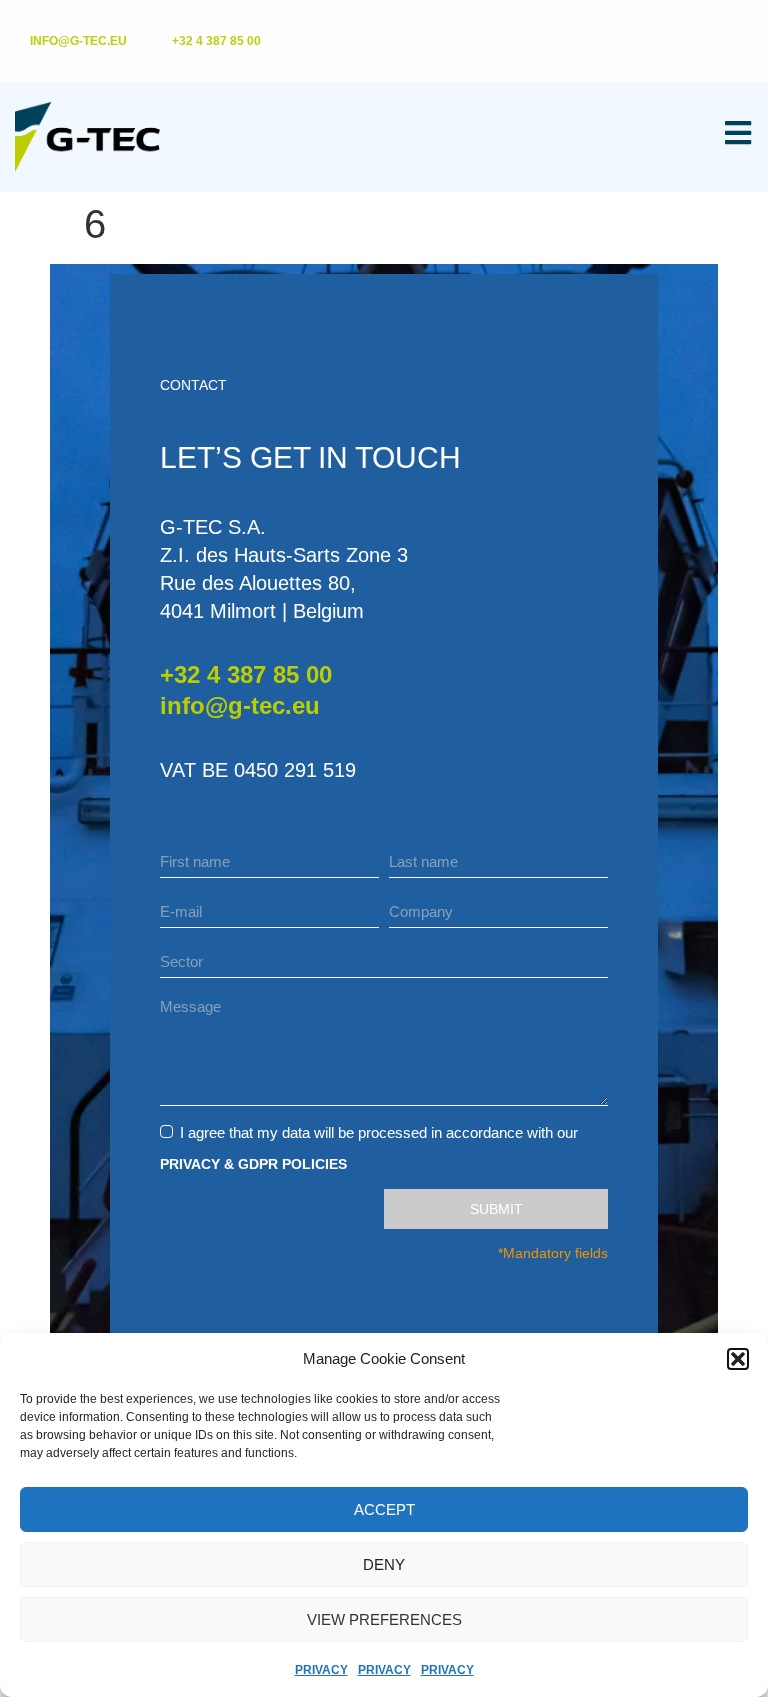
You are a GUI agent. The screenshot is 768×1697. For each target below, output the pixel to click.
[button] (738, 1359)
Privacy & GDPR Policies (253, 1164)
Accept (384, 1509)
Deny (384, 1564)
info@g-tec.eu (240, 705)
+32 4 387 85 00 (246, 674)
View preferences (384, 1619)
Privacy (321, 1670)
